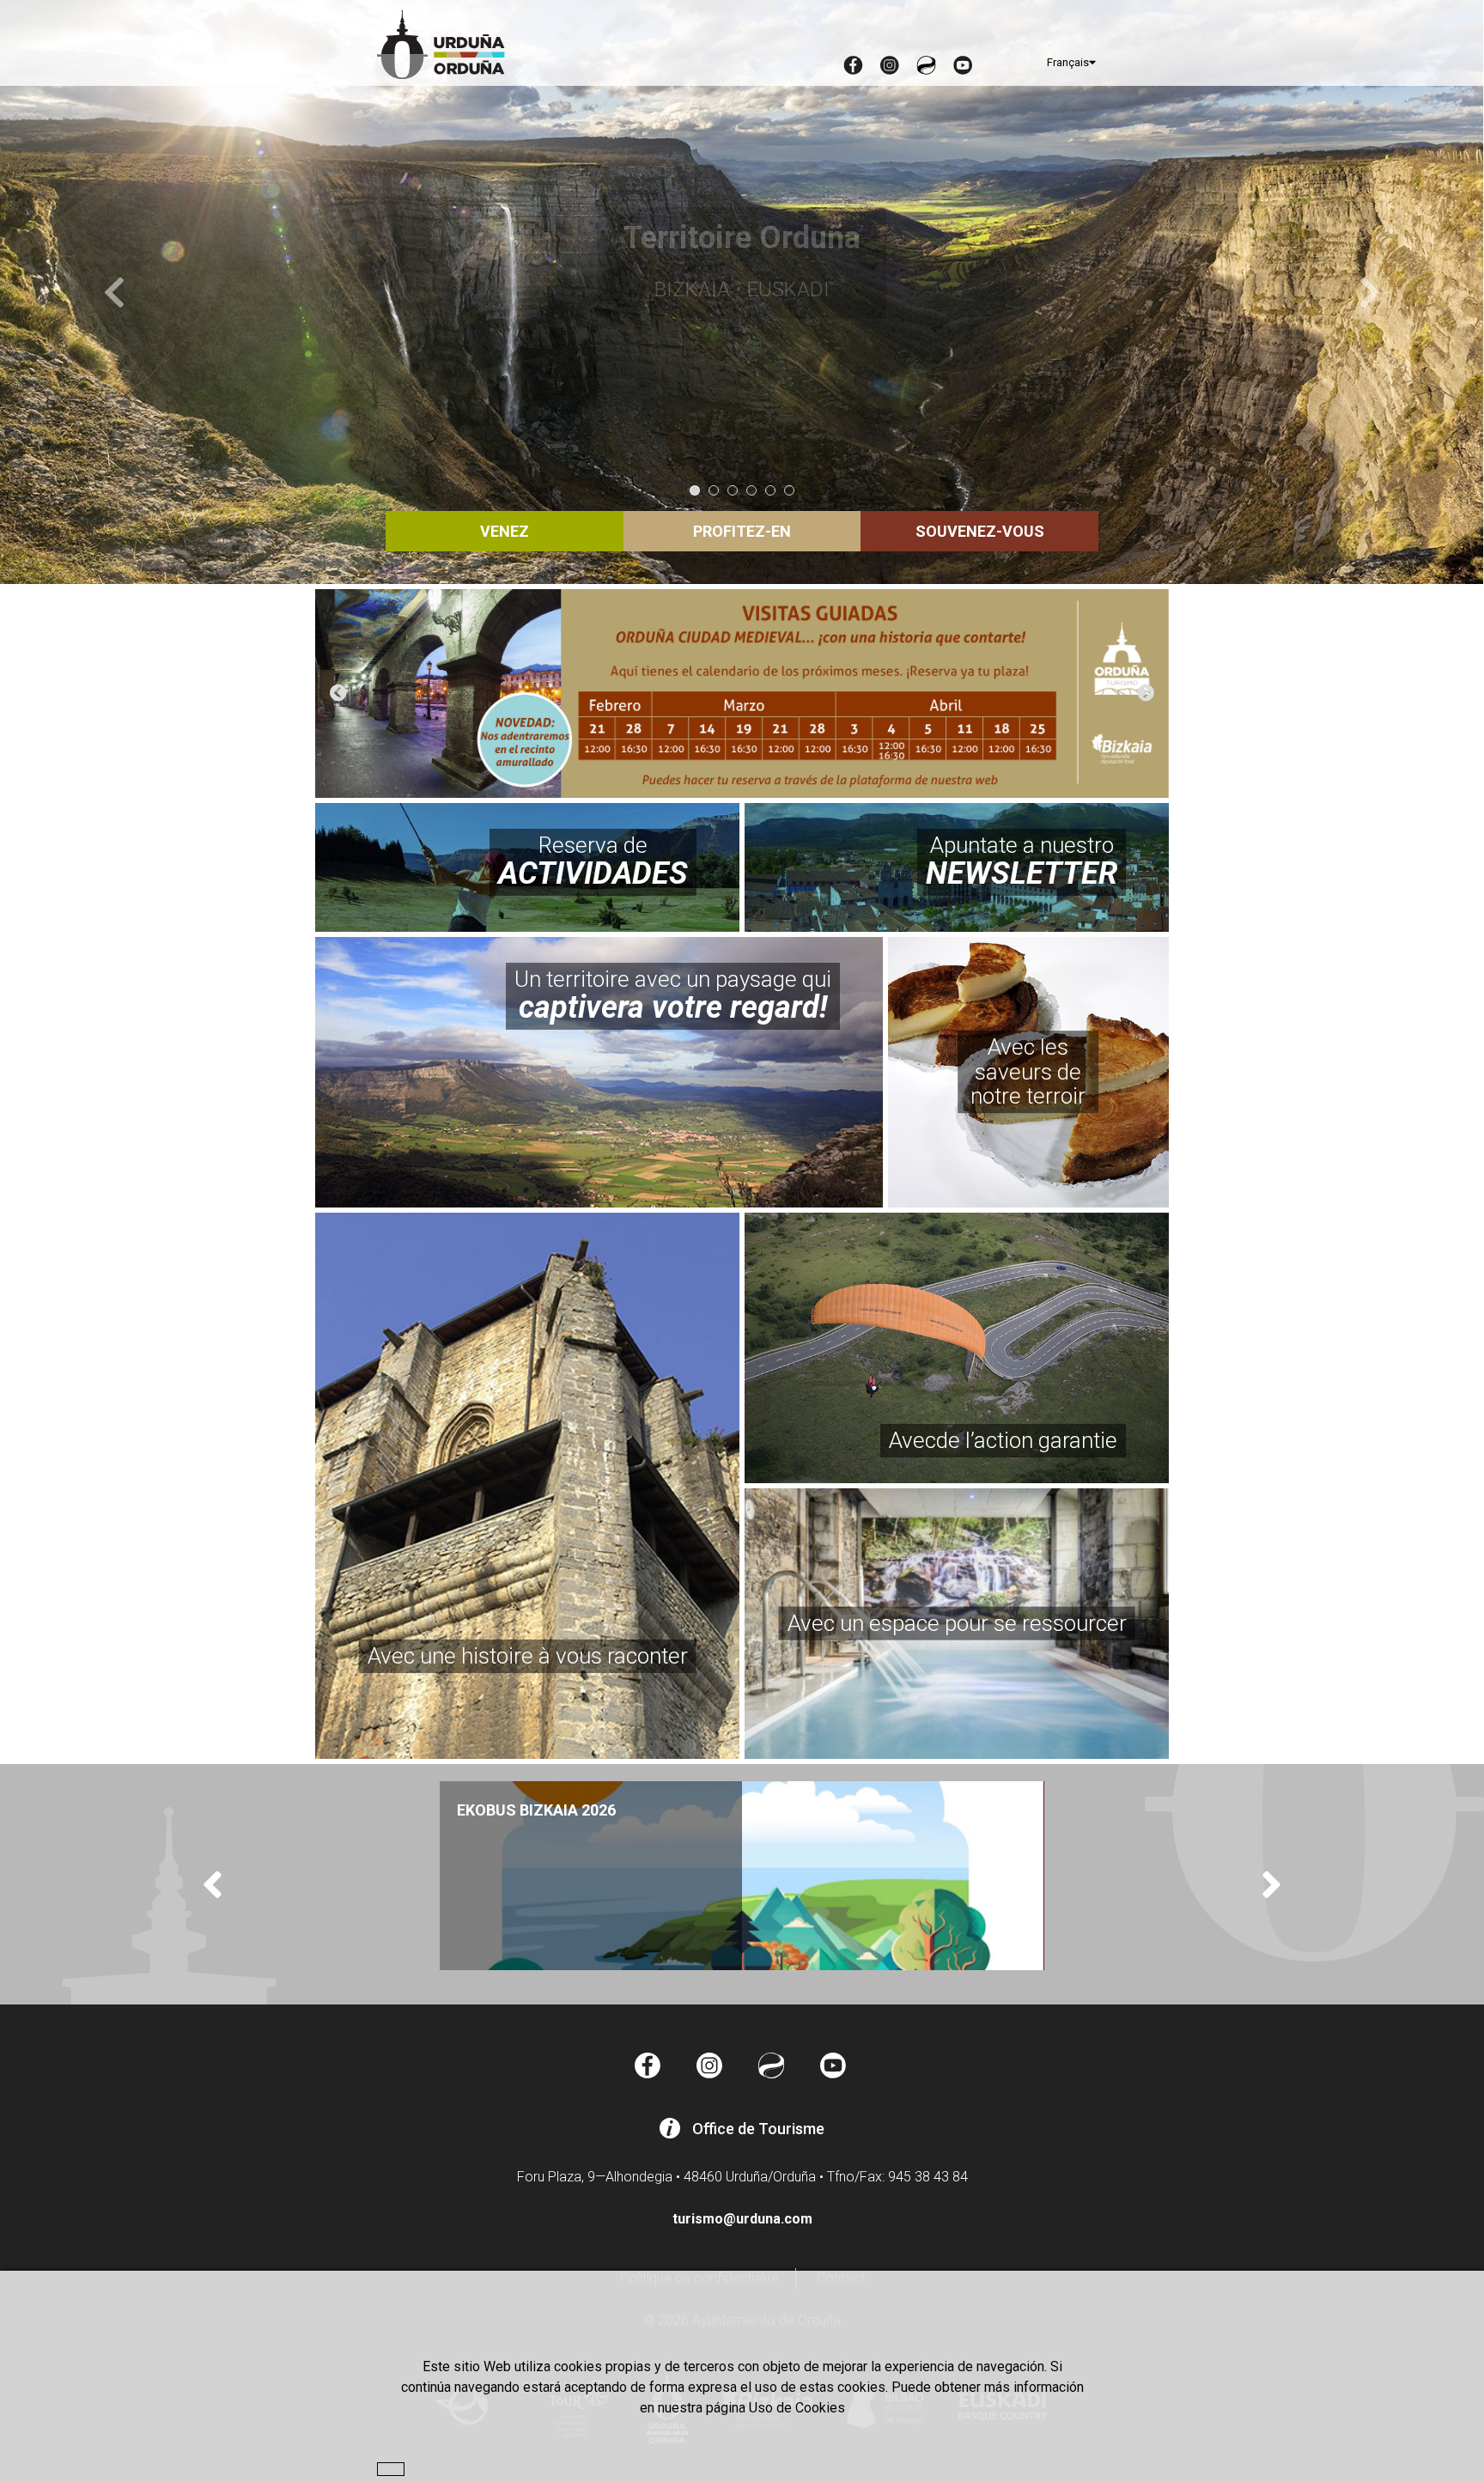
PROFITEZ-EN (742, 531)
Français (1068, 62)
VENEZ (505, 531)
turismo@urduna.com (742, 2219)
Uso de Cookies (797, 2408)
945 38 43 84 (928, 2177)
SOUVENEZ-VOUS (980, 531)
